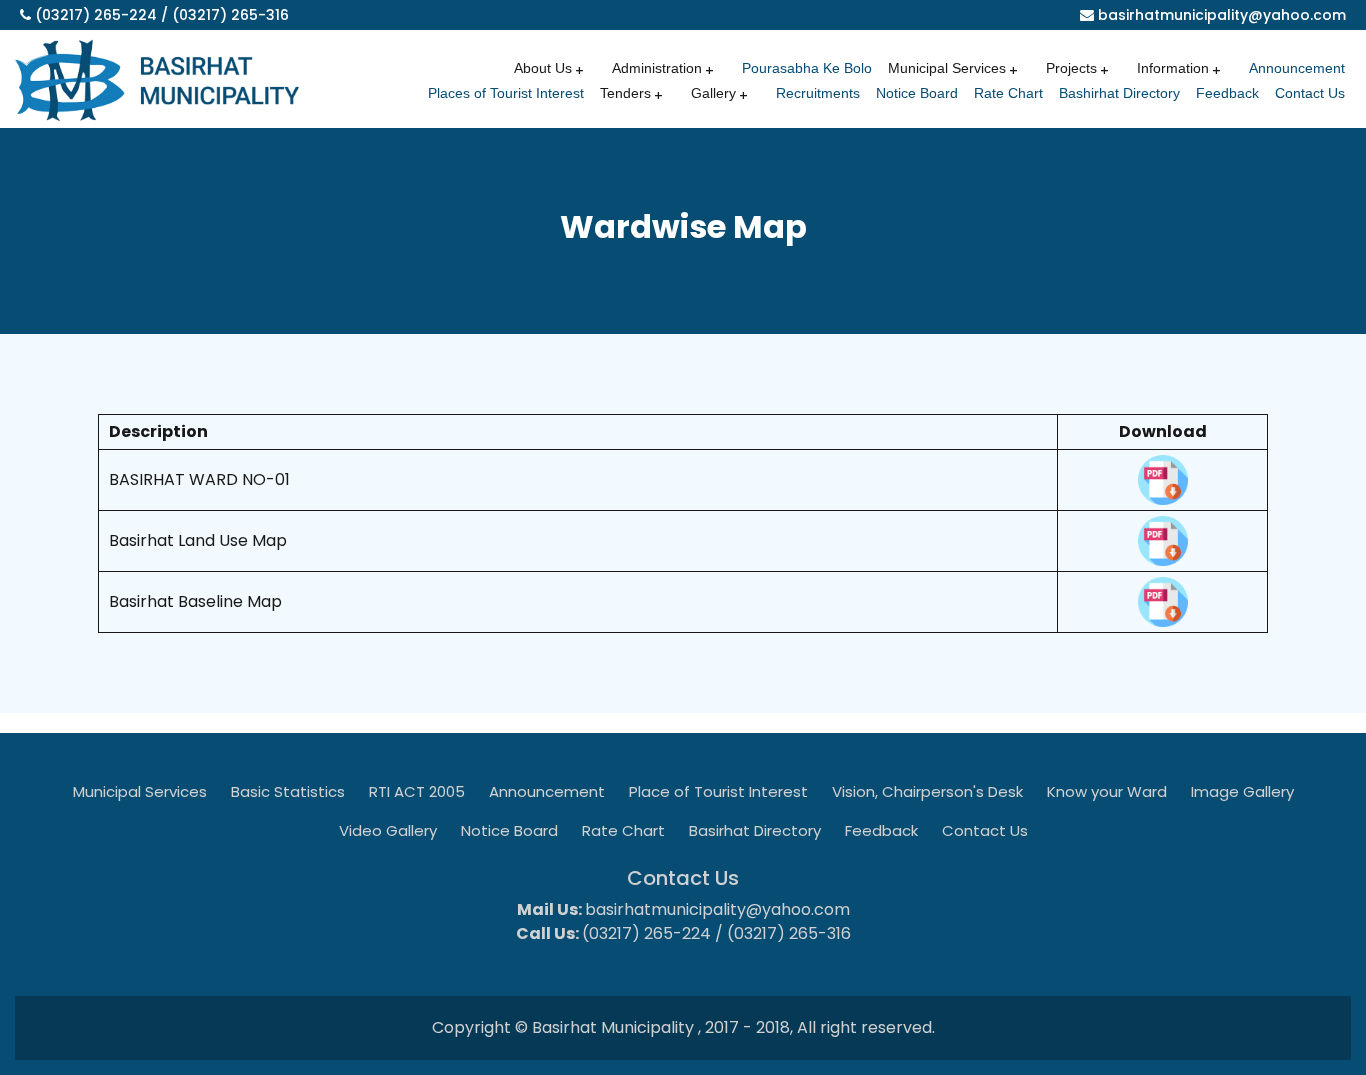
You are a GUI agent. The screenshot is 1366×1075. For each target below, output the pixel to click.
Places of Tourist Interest (506, 93)
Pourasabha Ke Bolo (807, 68)
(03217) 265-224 (96, 15)
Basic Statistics (288, 791)
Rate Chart (1008, 93)
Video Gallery (388, 830)
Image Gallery (1242, 791)
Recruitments (818, 93)
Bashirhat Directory (1119, 93)
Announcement (1297, 68)
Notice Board (917, 93)
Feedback (1227, 93)
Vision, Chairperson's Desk (927, 791)
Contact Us (1310, 93)
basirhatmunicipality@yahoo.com (1222, 15)
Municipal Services (140, 791)
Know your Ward (1107, 791)
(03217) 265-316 (230, 15)
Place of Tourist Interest (718, 791)
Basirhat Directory (755, 830)
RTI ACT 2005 (417, 791)
